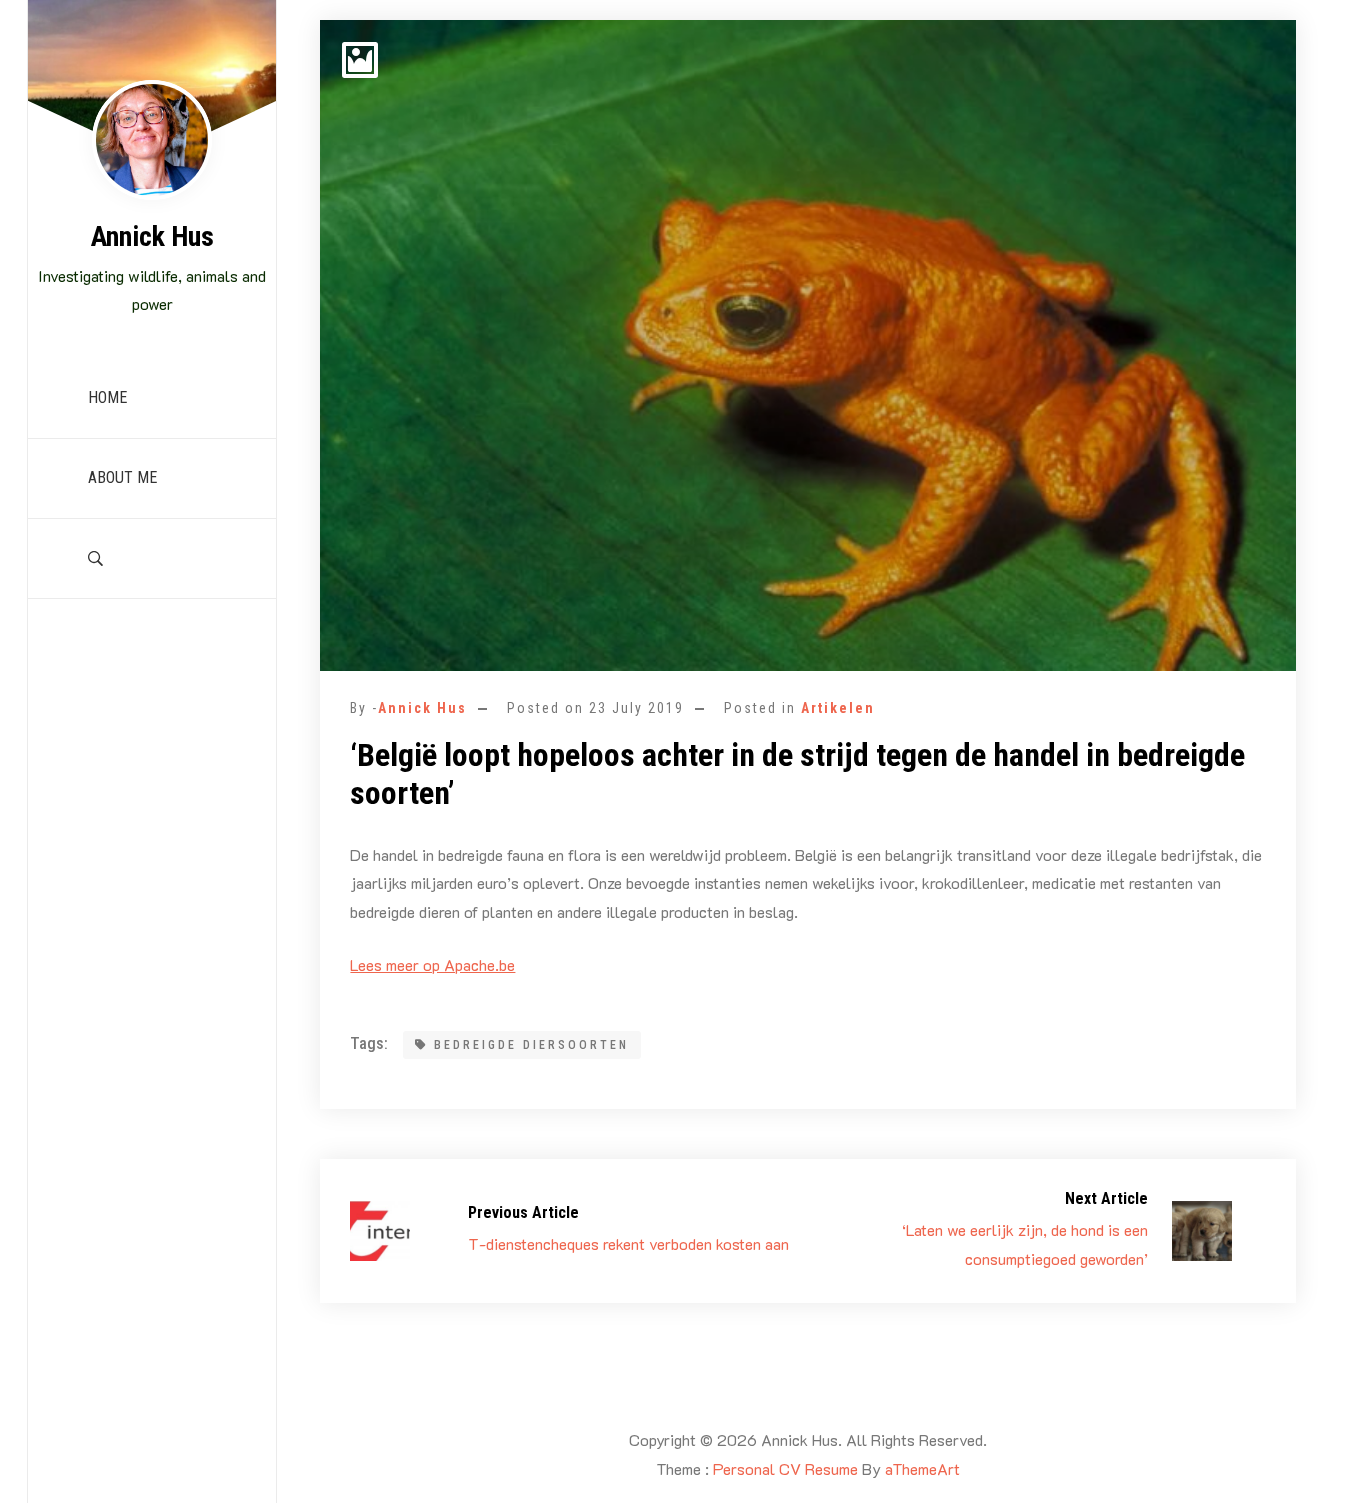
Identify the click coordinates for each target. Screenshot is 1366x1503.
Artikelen (838, 708)
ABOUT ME (122, 477)
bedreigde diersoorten (531, 1045)
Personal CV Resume (785, 1468)
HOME (107, 397)
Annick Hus (152, 236)
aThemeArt (922, 1468)
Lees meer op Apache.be (432, 964)
